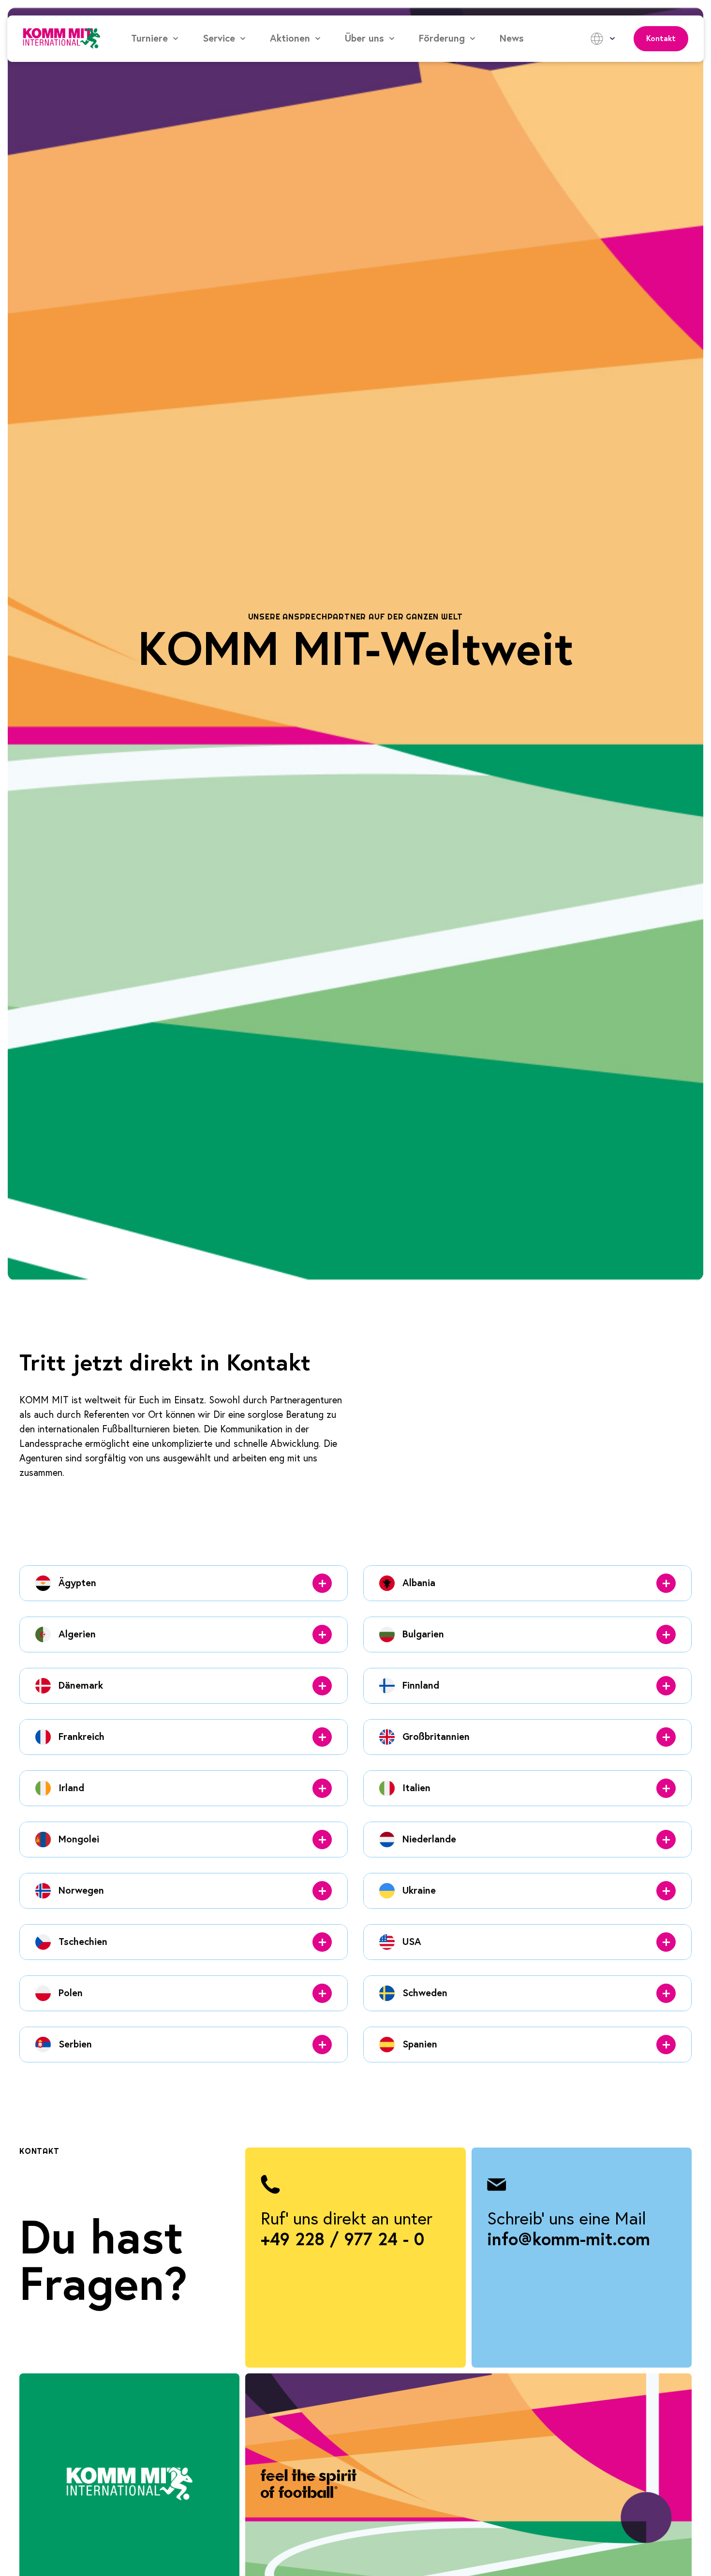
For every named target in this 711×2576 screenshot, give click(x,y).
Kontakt (661, 39)
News (512, 39)
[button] (155, 39)
